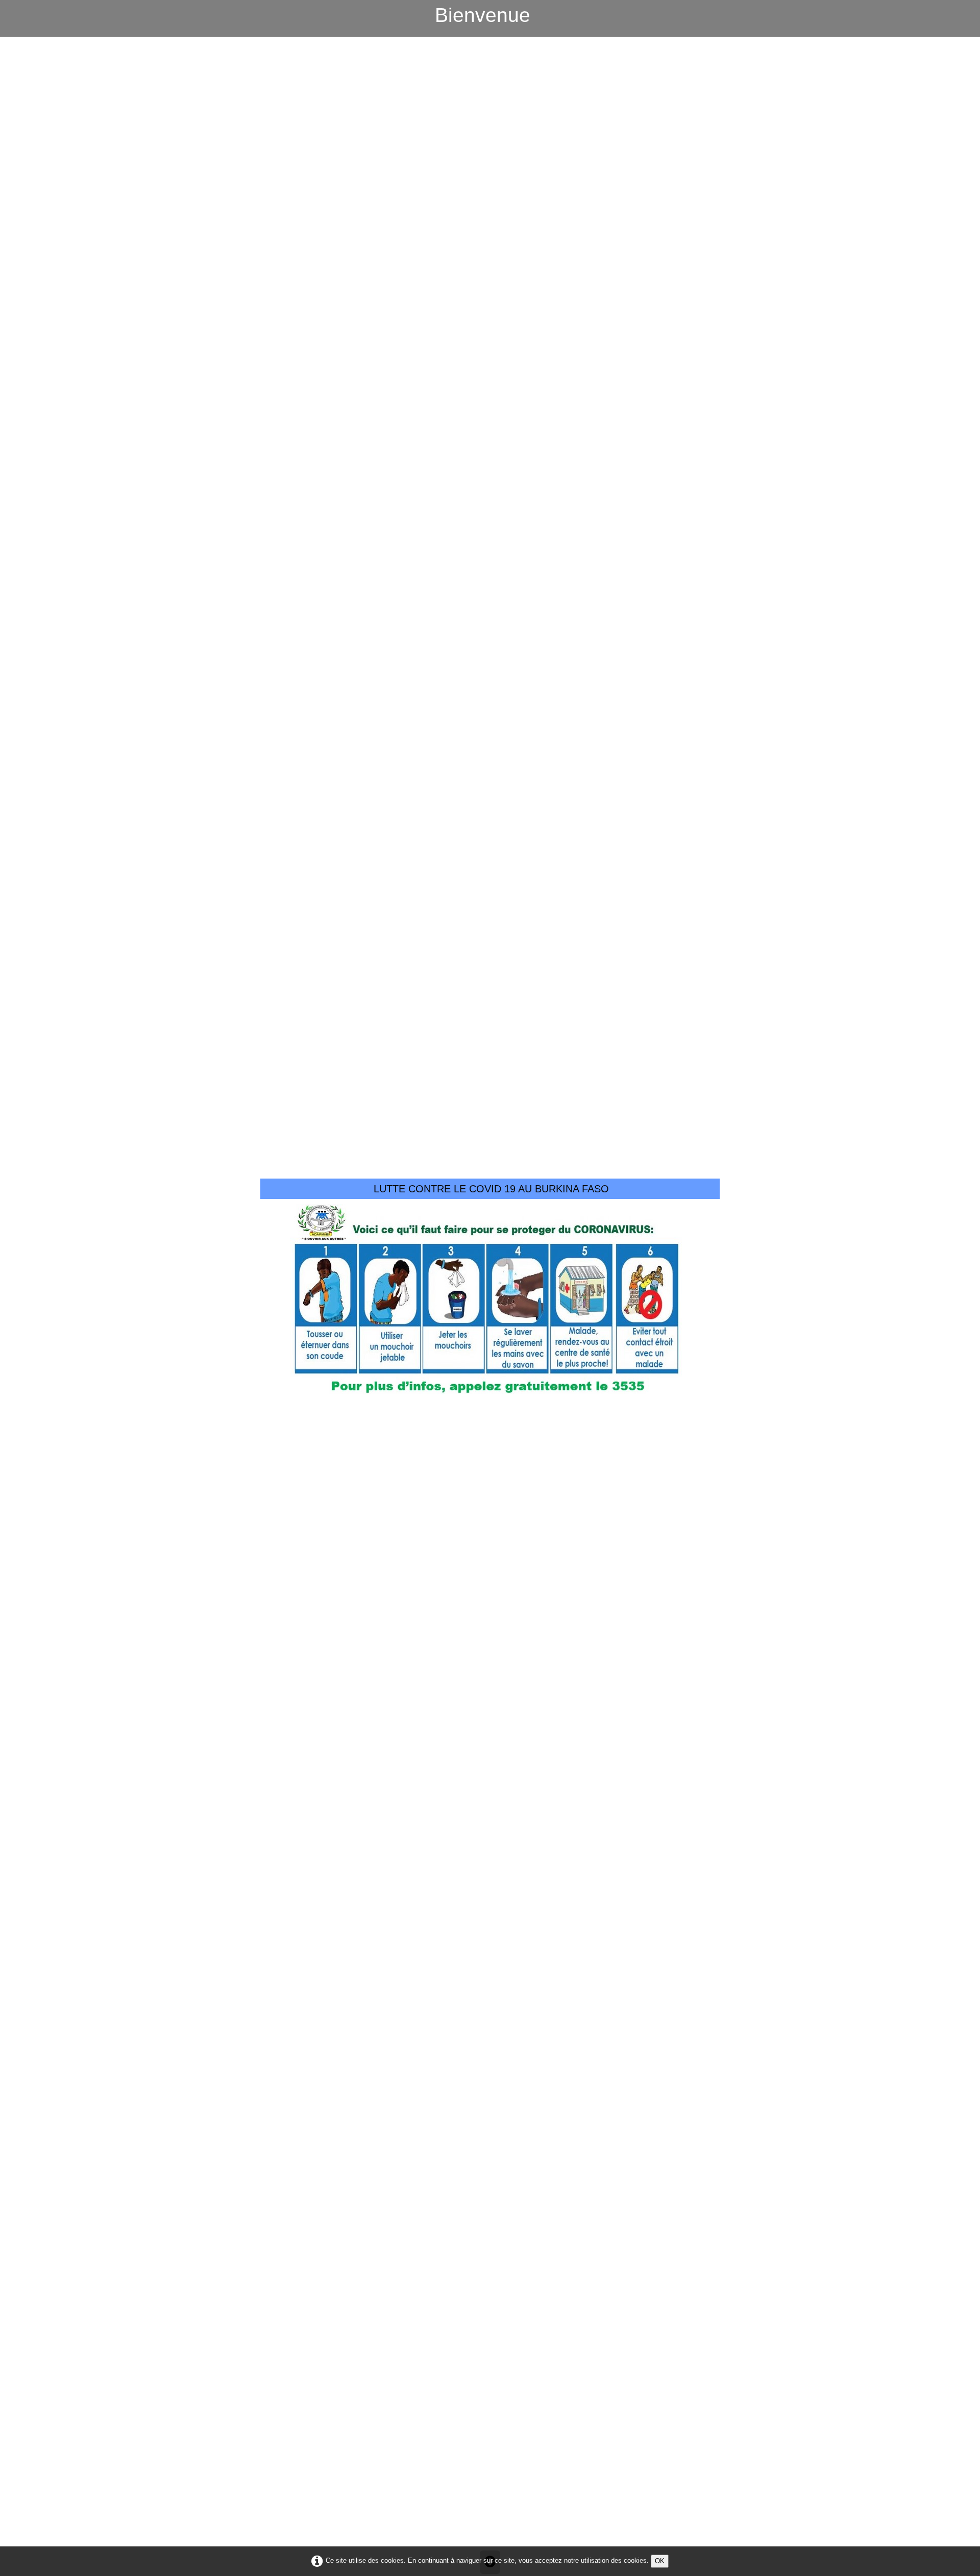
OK (660, 2561)
